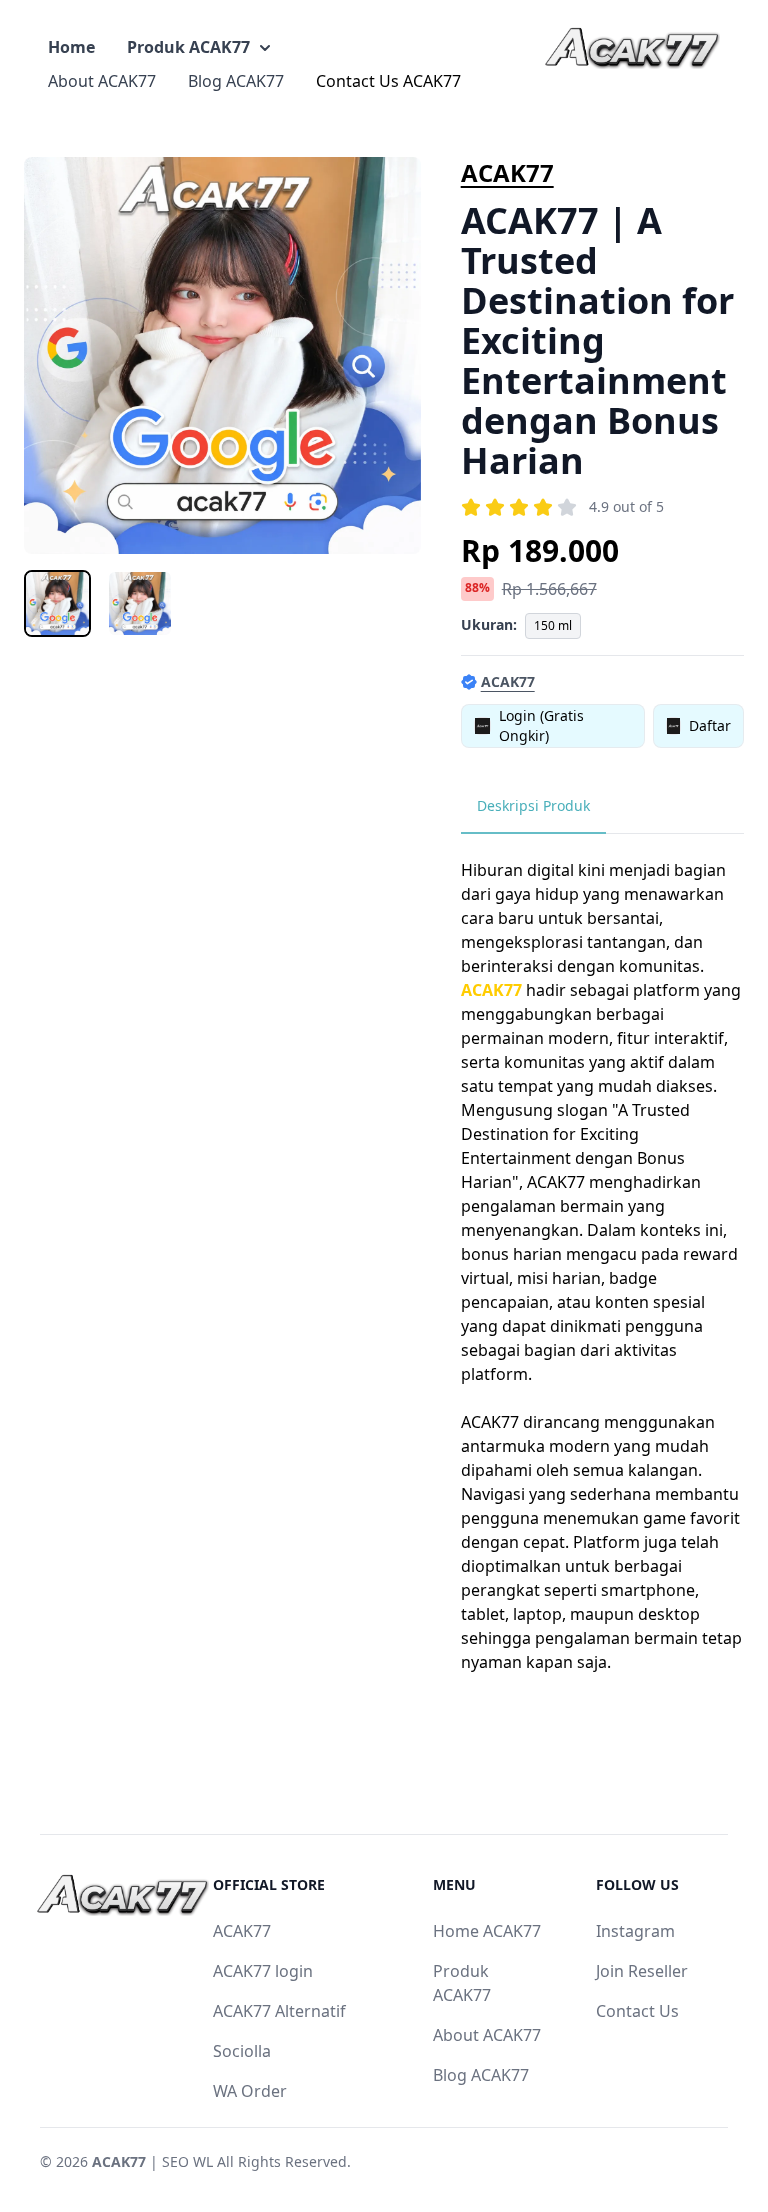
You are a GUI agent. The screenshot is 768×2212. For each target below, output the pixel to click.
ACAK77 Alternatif (279, 2011)
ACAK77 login (263, 1971)
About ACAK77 (102, 81)
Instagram (635, 1931)
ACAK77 (507, 172)
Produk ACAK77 (188, 47)
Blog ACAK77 (236, 81)
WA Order (250, 2091)
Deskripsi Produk (533, 805)
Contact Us (637, 2011)
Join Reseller (642, 1971)
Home (71, 47)
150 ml (553, 625)
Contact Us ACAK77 (388, 81)
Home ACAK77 (487, 1931)
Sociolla (242, 2051)
